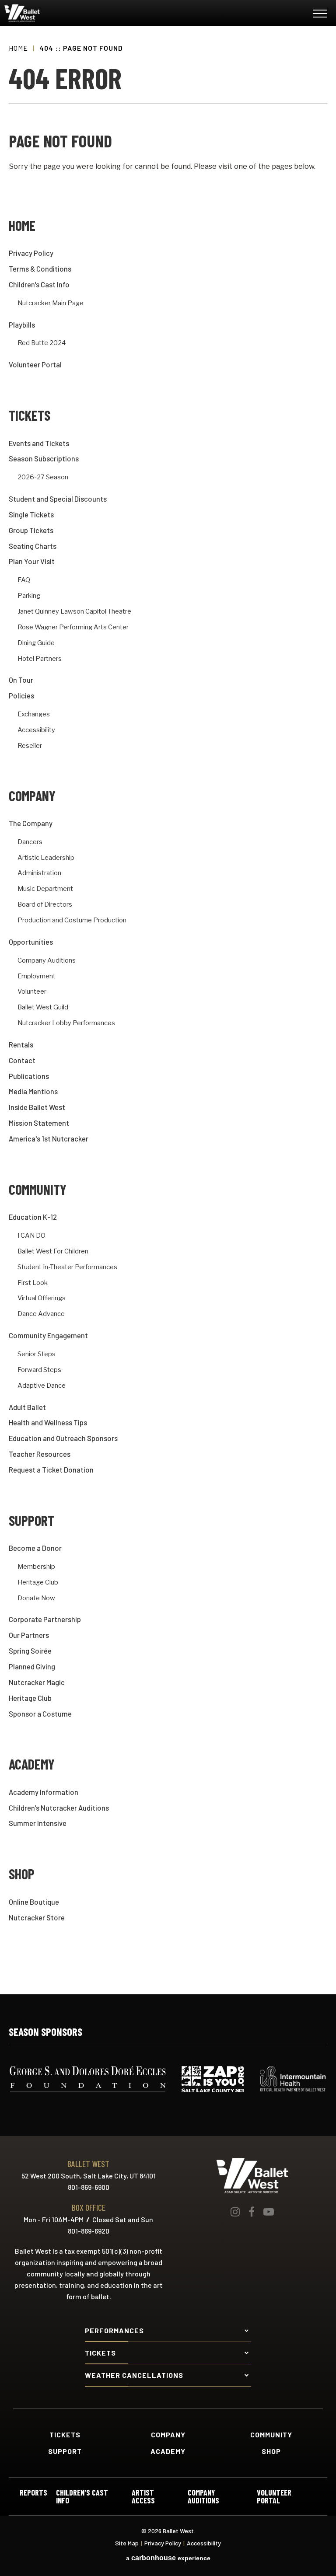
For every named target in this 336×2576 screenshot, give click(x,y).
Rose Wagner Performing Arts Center (73, 627)
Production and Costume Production (72, 920)
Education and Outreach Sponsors (63, 1438)
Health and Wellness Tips (48, 1422)
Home (18, 48)
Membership (36, 1567)
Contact (22, 1060)
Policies (21, 696)
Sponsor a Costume (40, 1714)
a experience (168, 2558)
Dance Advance (41, 1314)
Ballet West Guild (43, 1007)
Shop (22, 1874)
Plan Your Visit (32, 561)
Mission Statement (39, 1123)
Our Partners (29, 1635)
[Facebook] (252, 2212)
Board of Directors (45, 905)
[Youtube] (269, 2212)
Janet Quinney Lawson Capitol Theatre (74, 612)
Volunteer (32, 992)
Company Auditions (47, 961)
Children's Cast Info (39, 284)
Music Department (45, 889)
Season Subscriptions (44, 459)
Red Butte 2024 (42, 343)
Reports (33, 2493)
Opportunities (31, 942)
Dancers (30, 842)
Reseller (30, 746)
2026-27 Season (43, 477)
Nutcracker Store (37, 1918)
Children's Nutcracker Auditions (59, 1808)
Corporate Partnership (45, 1619)
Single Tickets (31, 515)
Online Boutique (34, 1902)
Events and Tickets (39, 443)
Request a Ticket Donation (51, 1470)
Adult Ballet (27, 1407)
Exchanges (34, 714)
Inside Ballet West (37, 1107)
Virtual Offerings (42, 1298)
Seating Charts (33, 546)
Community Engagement (48, 1335)
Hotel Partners (40, 659)
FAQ (24, 580)
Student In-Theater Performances (67, 1267)
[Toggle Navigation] (320, 15)
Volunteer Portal (35, 365)
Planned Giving (32, 1667)
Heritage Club (38, 1583)
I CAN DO (31, 1236)
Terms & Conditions (40, 269)
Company (32, 796)
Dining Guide (36, 643)
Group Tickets (31, 530)
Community (38, 1189)
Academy (32, 1764)
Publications (29, 1076)
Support (31, 1520)
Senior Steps (37, 1354)
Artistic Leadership (46, 858)
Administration (39, 873)
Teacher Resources (40, 1454)
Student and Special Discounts (58, 499)
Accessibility (36, 730)
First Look (33, 1283)
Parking (29, 596)
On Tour (21, 680)
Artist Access (143, 2496)
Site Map (127, 2543)
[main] (168, 1010)
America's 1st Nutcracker (49, 1139)
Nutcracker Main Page (51, 303)
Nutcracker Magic (37, 1682)
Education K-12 (33, 1217)
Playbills (22, 325)
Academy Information (44, 1792)
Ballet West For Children (53, 1251)
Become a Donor (35, 1548)
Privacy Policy (31, 253)
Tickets (30, 415)
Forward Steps (39, 1370)
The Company (31, 823)
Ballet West (57, 13)
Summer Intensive (38, 1823)
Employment (37, 976)
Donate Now (36, 1598)
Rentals (21, 1045)
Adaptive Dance (42, 1386)
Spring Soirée (30, 1651)
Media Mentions (33, 1091)
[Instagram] (235, 2212)
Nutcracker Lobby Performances (66, 1023)
